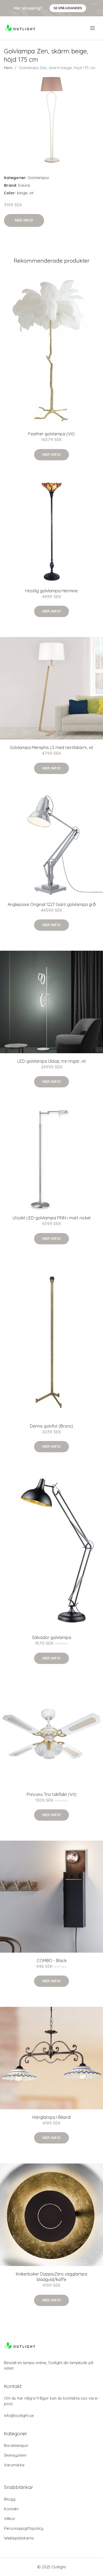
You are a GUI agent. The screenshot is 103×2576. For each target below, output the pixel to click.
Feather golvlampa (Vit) (51, 434)
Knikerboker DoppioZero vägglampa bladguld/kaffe (51, 2277)
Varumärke (14, 2465)
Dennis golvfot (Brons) (51, 1426)
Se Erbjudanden (68, 8)
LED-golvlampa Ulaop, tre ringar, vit (52, 1061)
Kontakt (11, 2509)
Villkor (10, 2519)
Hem (8, 68)
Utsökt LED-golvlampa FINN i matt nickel (51, 1218)
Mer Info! (24, 220)
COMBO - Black (52, 1961)
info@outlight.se (19, 2415)
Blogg (10, 2499)
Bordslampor (16, 2445)
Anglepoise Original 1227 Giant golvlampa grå (52, 904)
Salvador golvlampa (51, 1637)
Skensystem (15, 2455)
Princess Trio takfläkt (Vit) (52, 1794)
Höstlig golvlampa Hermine (51, 591)
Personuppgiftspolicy (24, 2528)
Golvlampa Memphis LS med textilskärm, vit (51, 747)
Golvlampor (39, 178)
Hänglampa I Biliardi (51, 2117)
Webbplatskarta (19, 2538)
